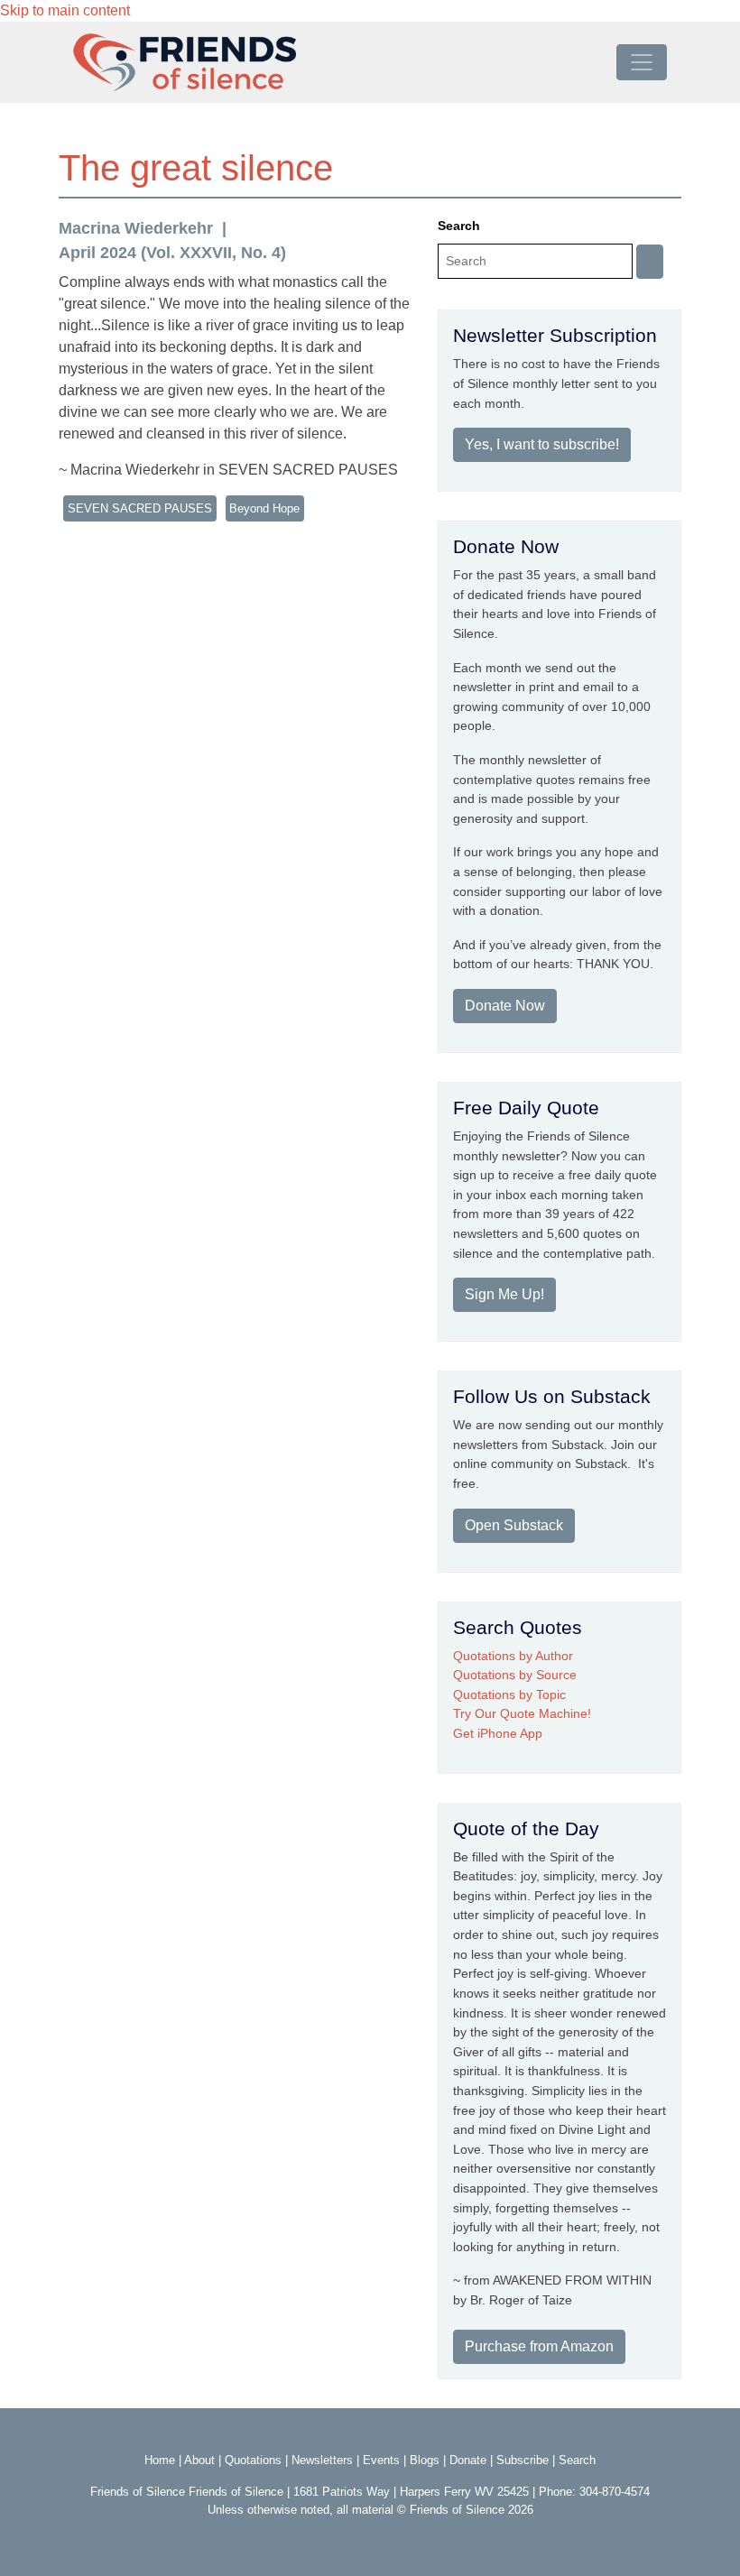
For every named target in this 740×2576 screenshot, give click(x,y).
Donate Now (505, 1006)
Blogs (425, 2460)
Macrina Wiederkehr (136, 228)
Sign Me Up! (504, 1294)
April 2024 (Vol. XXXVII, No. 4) (172, 253)
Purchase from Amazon (539, 2346)
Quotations (253, 2460)
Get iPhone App (498, 1733)
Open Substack (514, 1525)
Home (160, 2460)
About (199, 2460)
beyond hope (264, 508)
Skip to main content (65, 10)
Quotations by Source (515, 1675)
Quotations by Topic (509, 1694)
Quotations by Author (513, 1656)
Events (381, 2460)
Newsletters (322, 2460)
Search (459, 226)
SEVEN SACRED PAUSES (140, 508)
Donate (468, 2460)
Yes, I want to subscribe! (542, 444)
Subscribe (523, 2460)
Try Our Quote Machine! (522, 1713)
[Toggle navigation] (642, 62)
